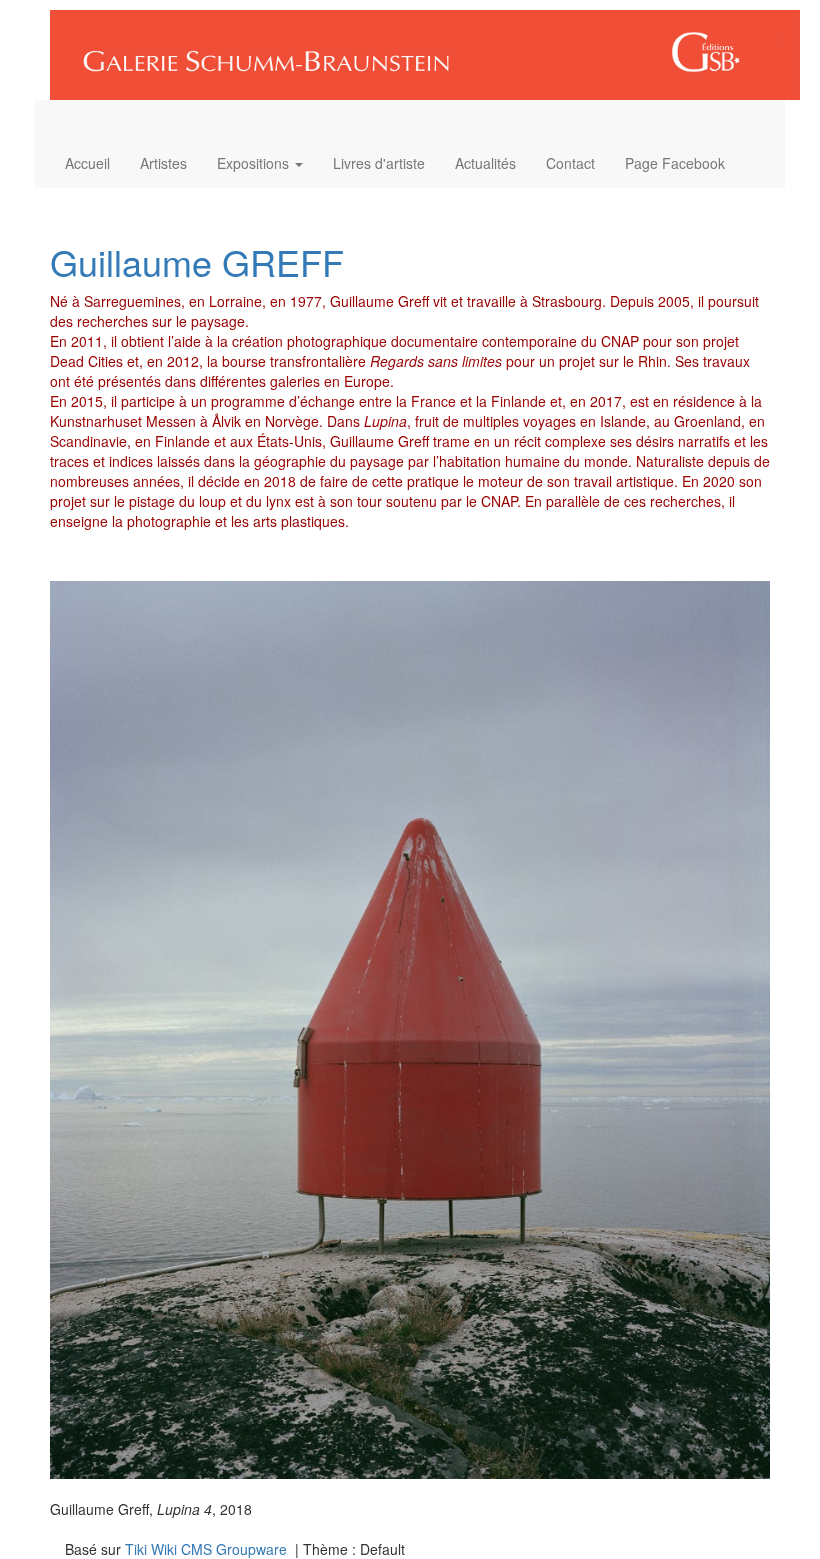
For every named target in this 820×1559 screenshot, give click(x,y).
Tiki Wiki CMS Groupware (208, 1549)
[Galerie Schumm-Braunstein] (417, 48)
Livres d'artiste (379, 163)
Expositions (255, 163)
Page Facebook (675, 163)
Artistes (163, 163)
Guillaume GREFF (197, 261)
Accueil (87, 163)
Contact (570, 163)
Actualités (485, 163)
